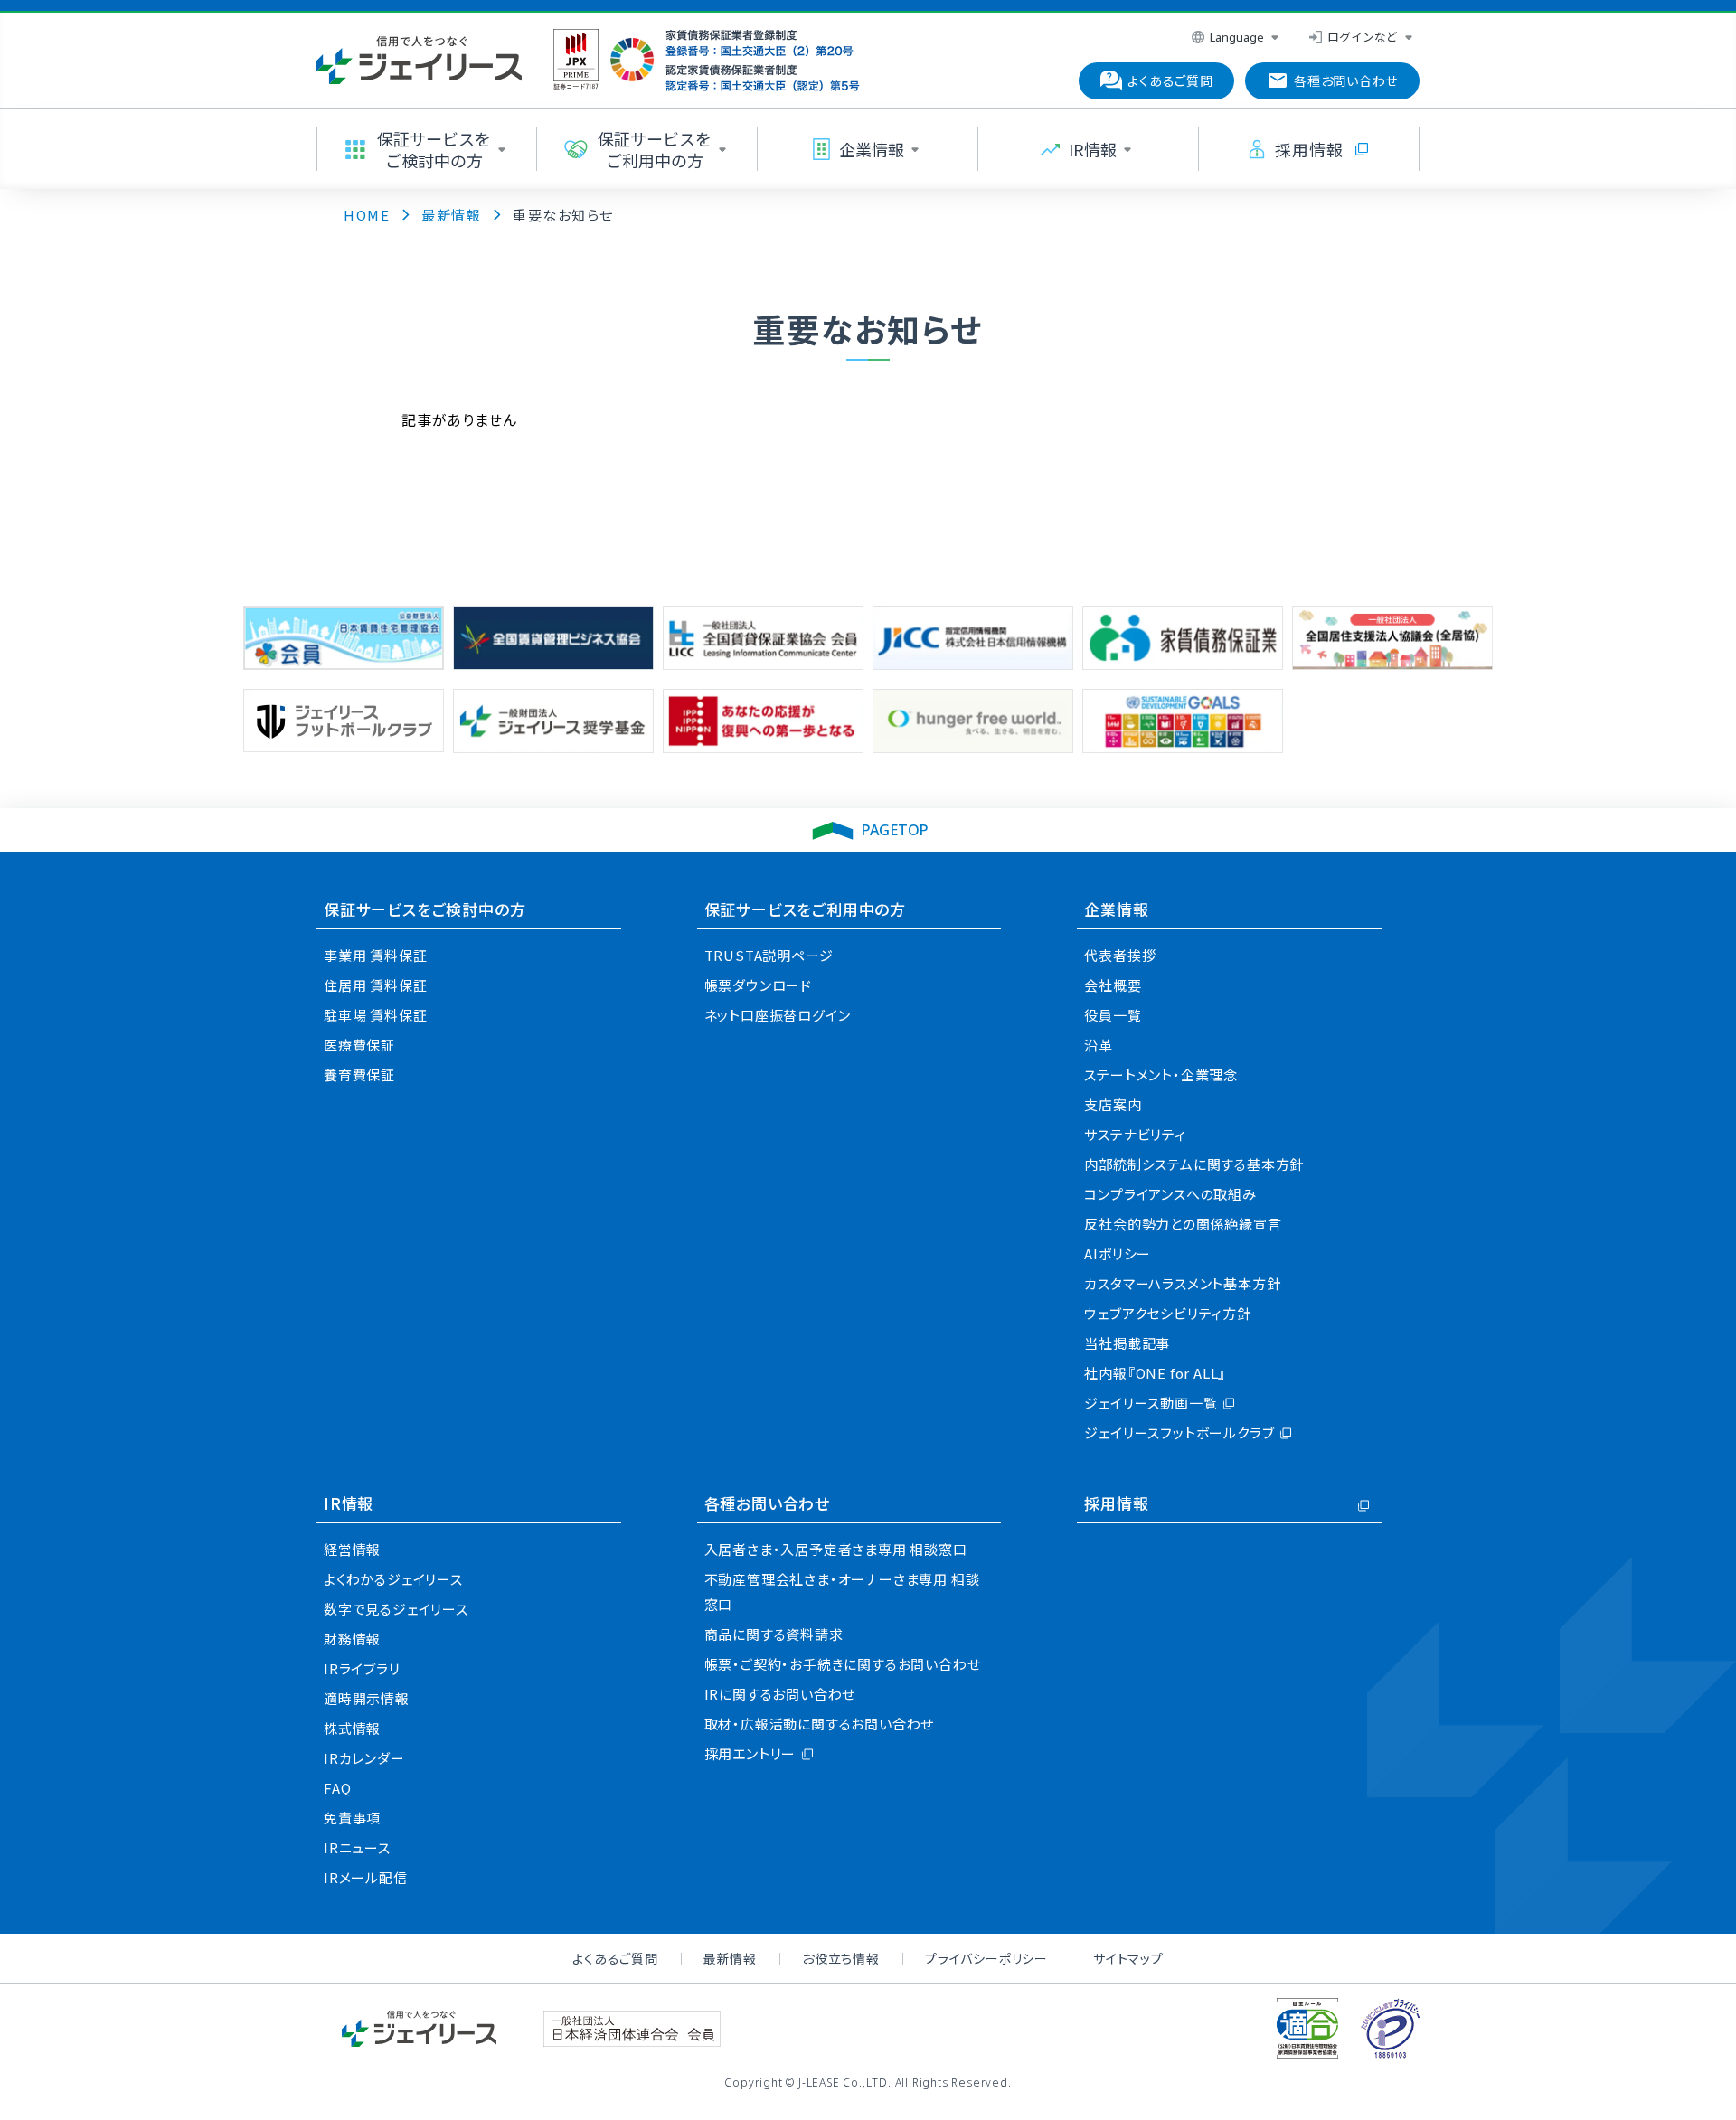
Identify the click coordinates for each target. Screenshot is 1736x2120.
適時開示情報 (367, 1698)
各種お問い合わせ (767, 1503)
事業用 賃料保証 (375, 955)
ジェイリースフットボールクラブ (1179, 1432)
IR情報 (349, 1503)
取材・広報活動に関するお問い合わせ (820, 1724)
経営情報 (352, 1549)
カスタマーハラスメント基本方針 (1182, 1283)
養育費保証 (359, 1074)
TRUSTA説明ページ (769, 955)
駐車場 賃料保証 (375, 1015)
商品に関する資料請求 (774, 1634)
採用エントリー (750, 1753)
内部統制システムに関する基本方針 (1194, 1164)
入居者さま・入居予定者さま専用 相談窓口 (836, 1549)
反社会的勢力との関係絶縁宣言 (1183, 1224)
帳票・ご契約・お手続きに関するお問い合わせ (843, 1664)
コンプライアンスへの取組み (1170, 1194)
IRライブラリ (362, 1668)
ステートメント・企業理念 (1161, 1074)
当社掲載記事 (1127, 1343)
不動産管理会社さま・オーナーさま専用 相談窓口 (842, 1592)
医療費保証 (359, 1045)
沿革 (1099, 1045)
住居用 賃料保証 (375, 985)
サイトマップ (1128, 1958)
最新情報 (730, 1958)
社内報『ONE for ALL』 (1155, 1373)
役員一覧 (1113, 1015)
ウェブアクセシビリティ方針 (1167, 1313)
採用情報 (1116, 1503)
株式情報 (352, 1728)
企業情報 (1116, 909)
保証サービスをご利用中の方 (805, 909)
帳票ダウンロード (758, 985)
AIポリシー (1118, 1253)
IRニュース (357, 1847)
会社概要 (1113, 985)
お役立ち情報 (841, 1958)
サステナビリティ (1135, 1134)
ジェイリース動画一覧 (1151, 1403)
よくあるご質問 (615, 1958)
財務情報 (352, 1639)
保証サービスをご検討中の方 (425, 909)
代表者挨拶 (1120, 955)
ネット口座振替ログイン (778, 1015)
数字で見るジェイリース (396, 1609)
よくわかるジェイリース (393, 1579)
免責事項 (352, 1818)
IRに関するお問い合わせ (780, 1694)
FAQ (337, 1788)
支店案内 (1113, 1104)
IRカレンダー (364, 1758)
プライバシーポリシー (986, 1958)
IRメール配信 (366, 1877)
